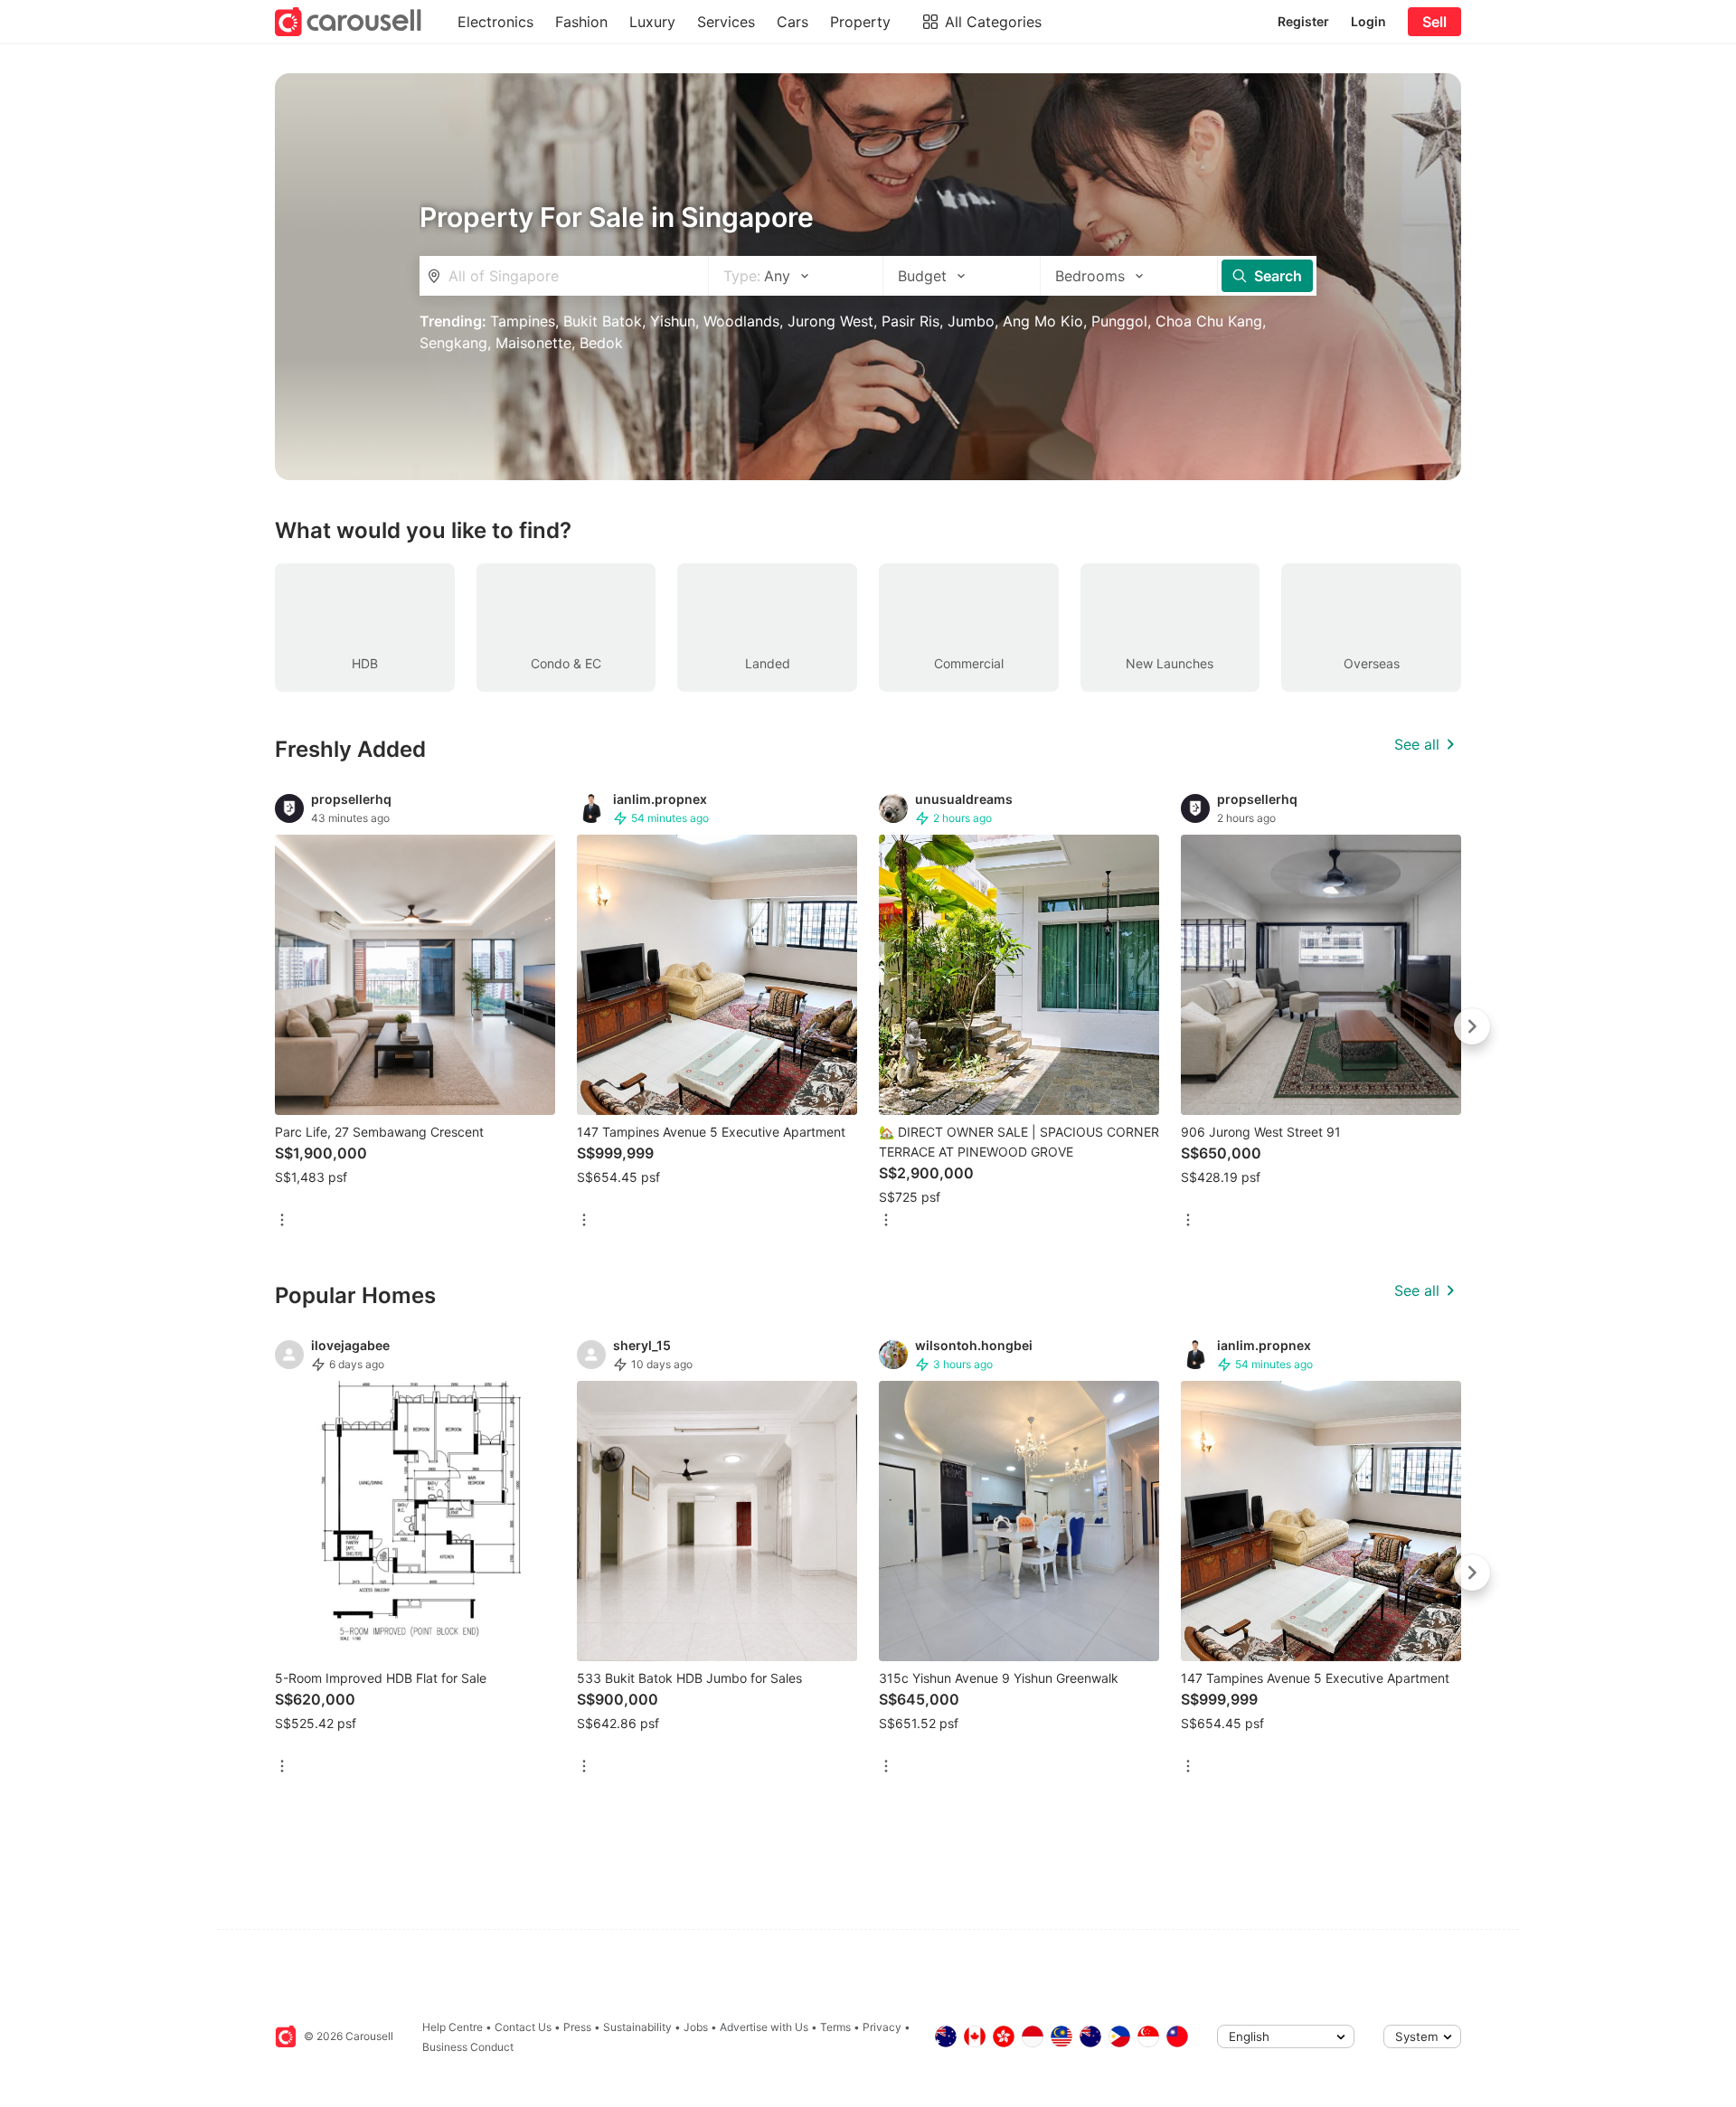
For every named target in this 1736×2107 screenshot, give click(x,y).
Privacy (882, 2027)
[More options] (282, 1221)
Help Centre (453, 2027)
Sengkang (453, 343)
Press (577, 2027)
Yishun (673, 321)
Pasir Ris (910, 321)
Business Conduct (468, 2047)
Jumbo (971, 321)
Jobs (696, 2027)
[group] (868, 1026)
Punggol (1119, 321)
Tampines (523, 321)
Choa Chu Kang (1209, 321)
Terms (835, 2027)
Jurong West (830, 321)
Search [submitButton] (1278, 276)
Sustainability (637, 2027)
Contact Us (523, 2027)
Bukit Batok (603, 321)
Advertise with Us (764, 2027)
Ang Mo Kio (1043, 321)
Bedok (601, 343)
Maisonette (533, 343)
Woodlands (741, 321)
